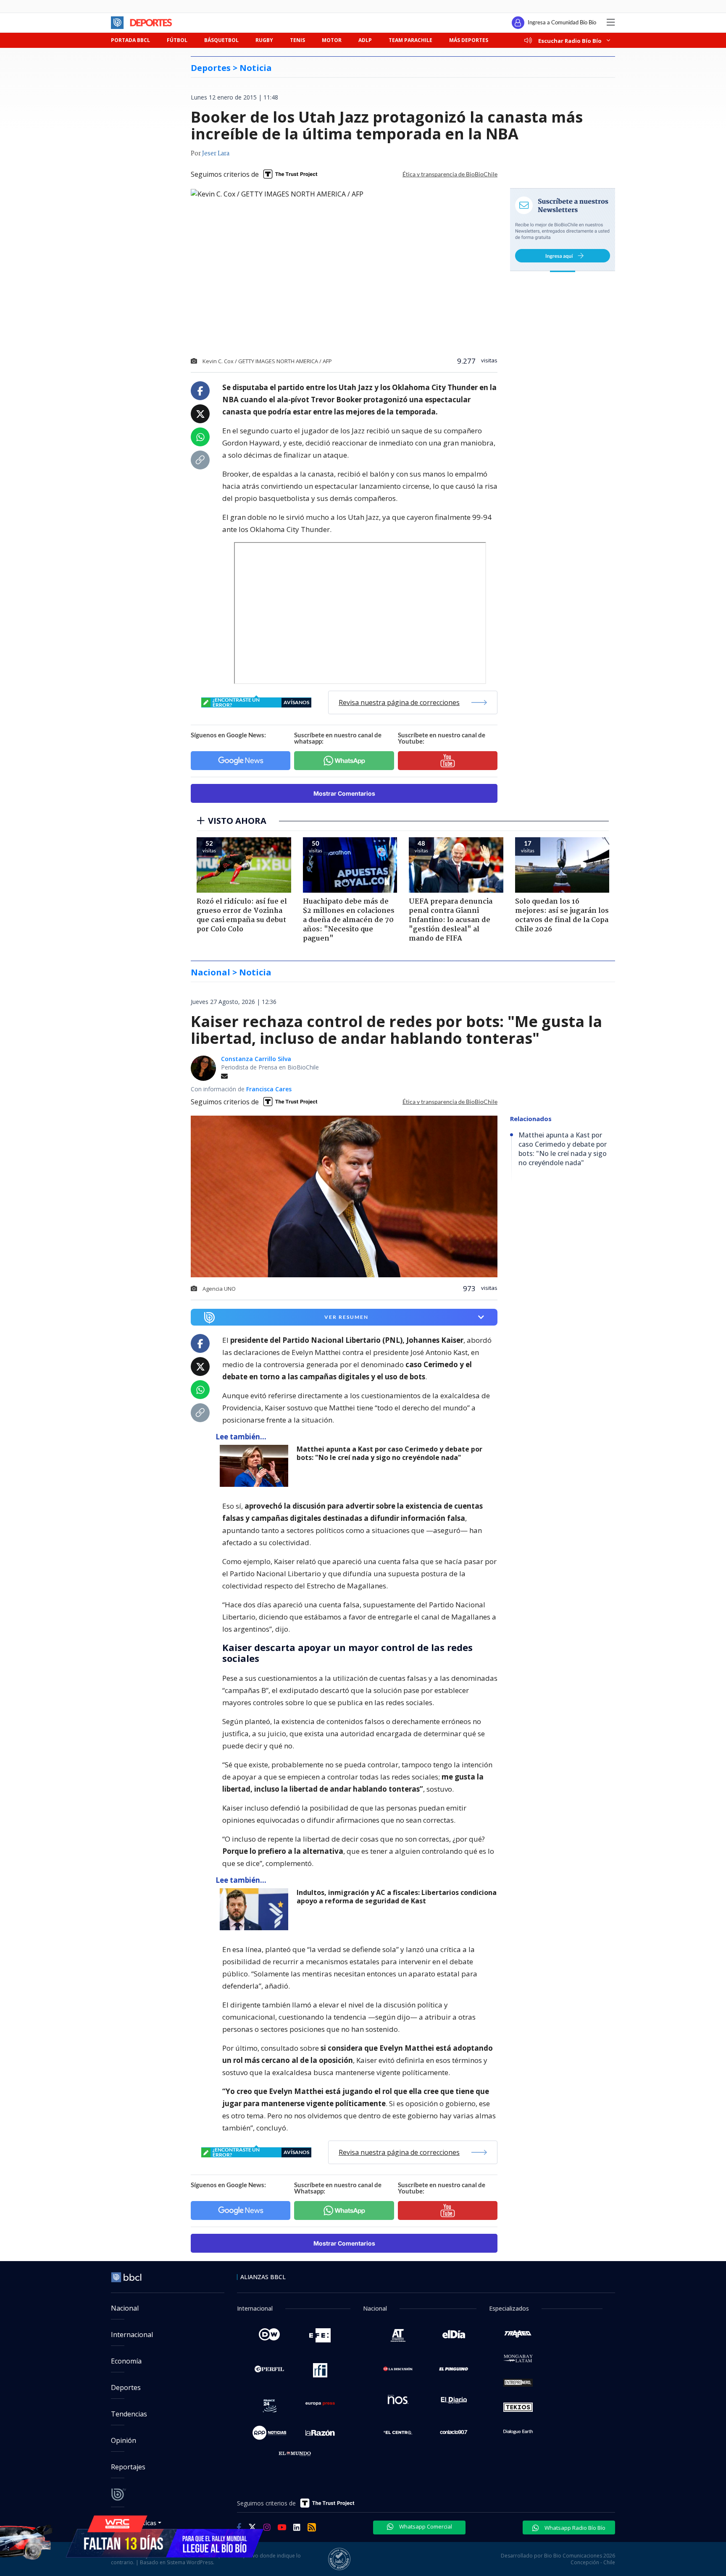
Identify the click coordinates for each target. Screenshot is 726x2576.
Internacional (132, 2335)
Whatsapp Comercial (425, 2526)
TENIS (297, 40)
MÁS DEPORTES (469, 40)
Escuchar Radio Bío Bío (570, 41)
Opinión (124, 2440)
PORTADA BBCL (130, 40)
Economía (126, 2361)
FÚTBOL (177, 40)
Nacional (125, 2308)
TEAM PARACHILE (410, 40)
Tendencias (129, 2414)
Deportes (126, 2387)
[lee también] (256, 1466)
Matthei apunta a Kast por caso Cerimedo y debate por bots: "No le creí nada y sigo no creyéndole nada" (389, 1453)
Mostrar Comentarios (344, 793)
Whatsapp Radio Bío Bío (574, 2528)
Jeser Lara (216, 154)
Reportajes (128, 2467)
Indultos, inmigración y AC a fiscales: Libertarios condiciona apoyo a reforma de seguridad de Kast (397, 1897)
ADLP (365, 40)
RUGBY (264, 40)
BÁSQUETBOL (221, 40)
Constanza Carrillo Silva (256, 1059)
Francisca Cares (269, 1089)
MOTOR (332, 40)
